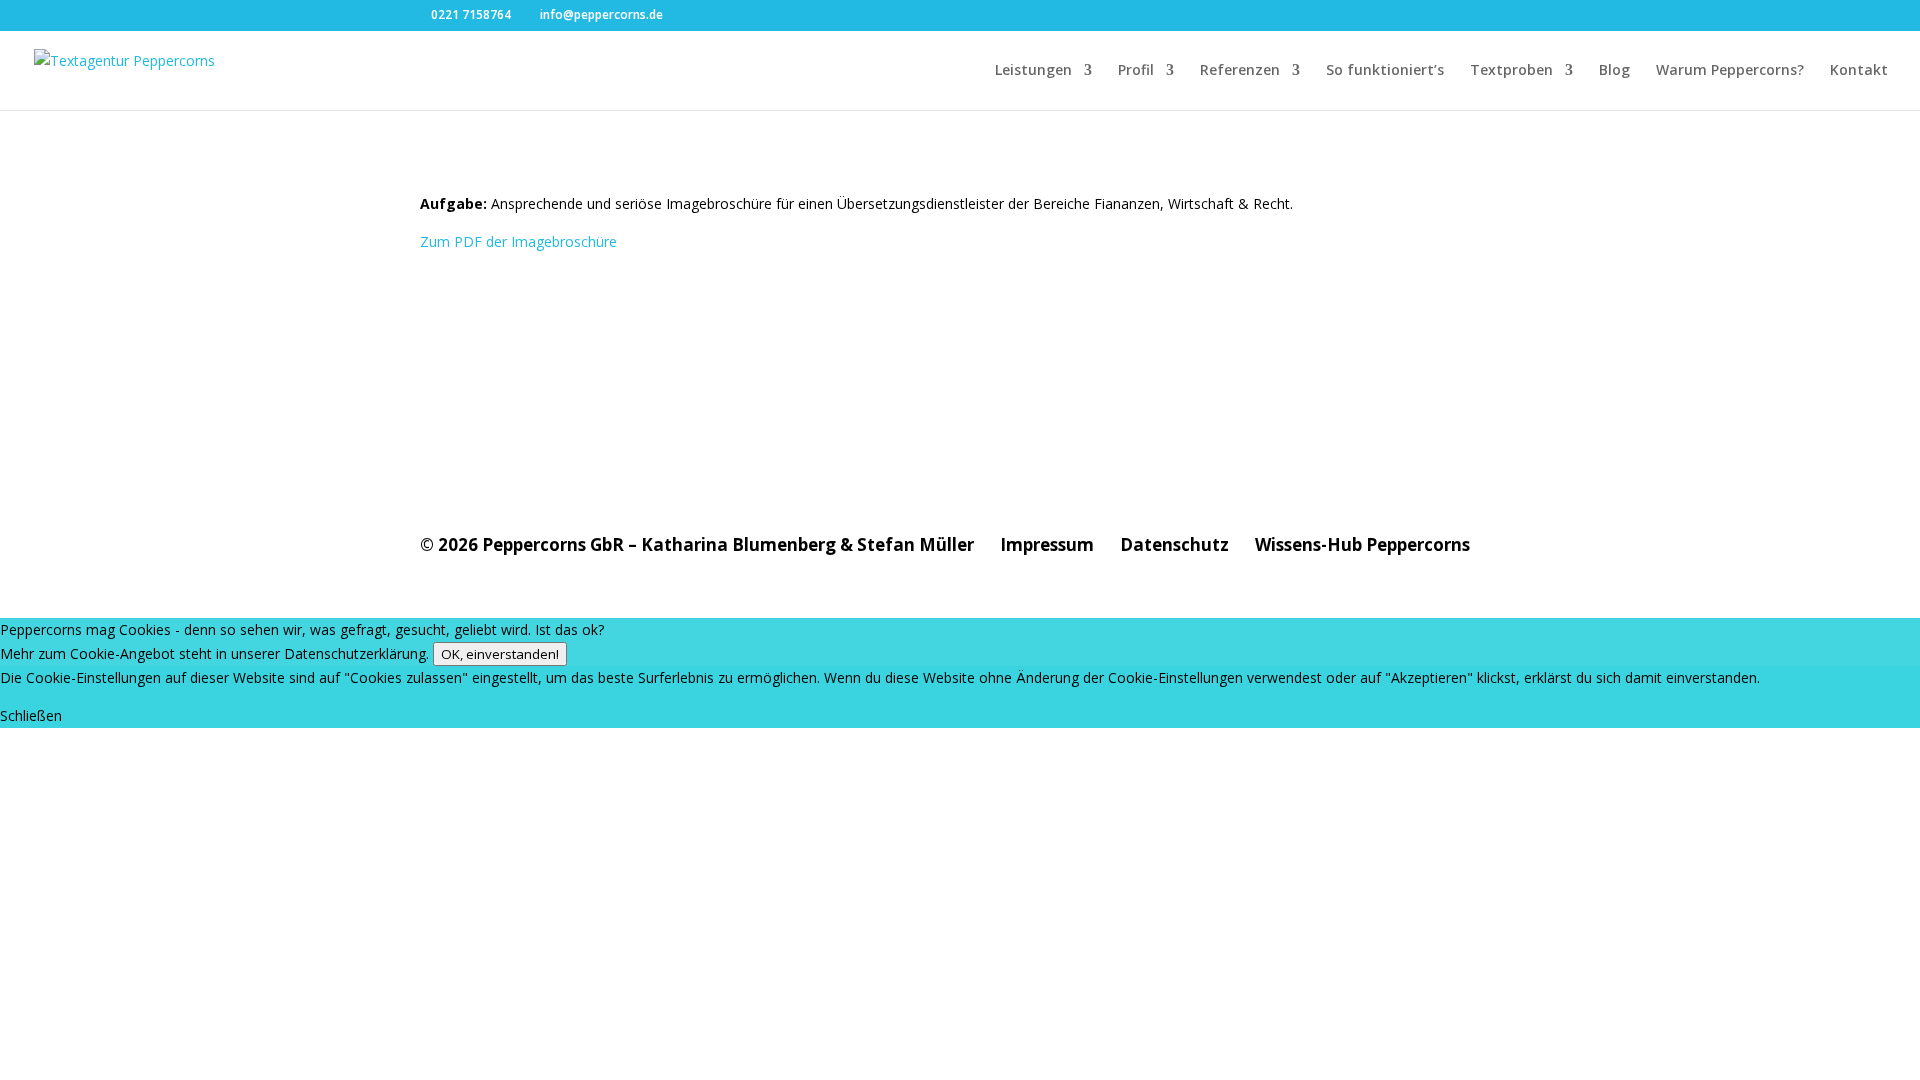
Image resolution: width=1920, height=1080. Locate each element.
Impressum (1047, 544)
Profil (1136, 71)
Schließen (31, 715)
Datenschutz (1174, 544)
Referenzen (1240, 71)
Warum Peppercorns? (1730, 71)
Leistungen (1033, 71)
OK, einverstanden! (500, 654)
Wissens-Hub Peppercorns (1362, 544)
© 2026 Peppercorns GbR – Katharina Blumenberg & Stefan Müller (697, 544)
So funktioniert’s (1385, 71)
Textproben (1511, 71)
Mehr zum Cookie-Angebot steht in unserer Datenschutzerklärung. (214, 653)
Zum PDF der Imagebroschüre (518, 241)
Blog (1614, 71)
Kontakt (1859, 71)
